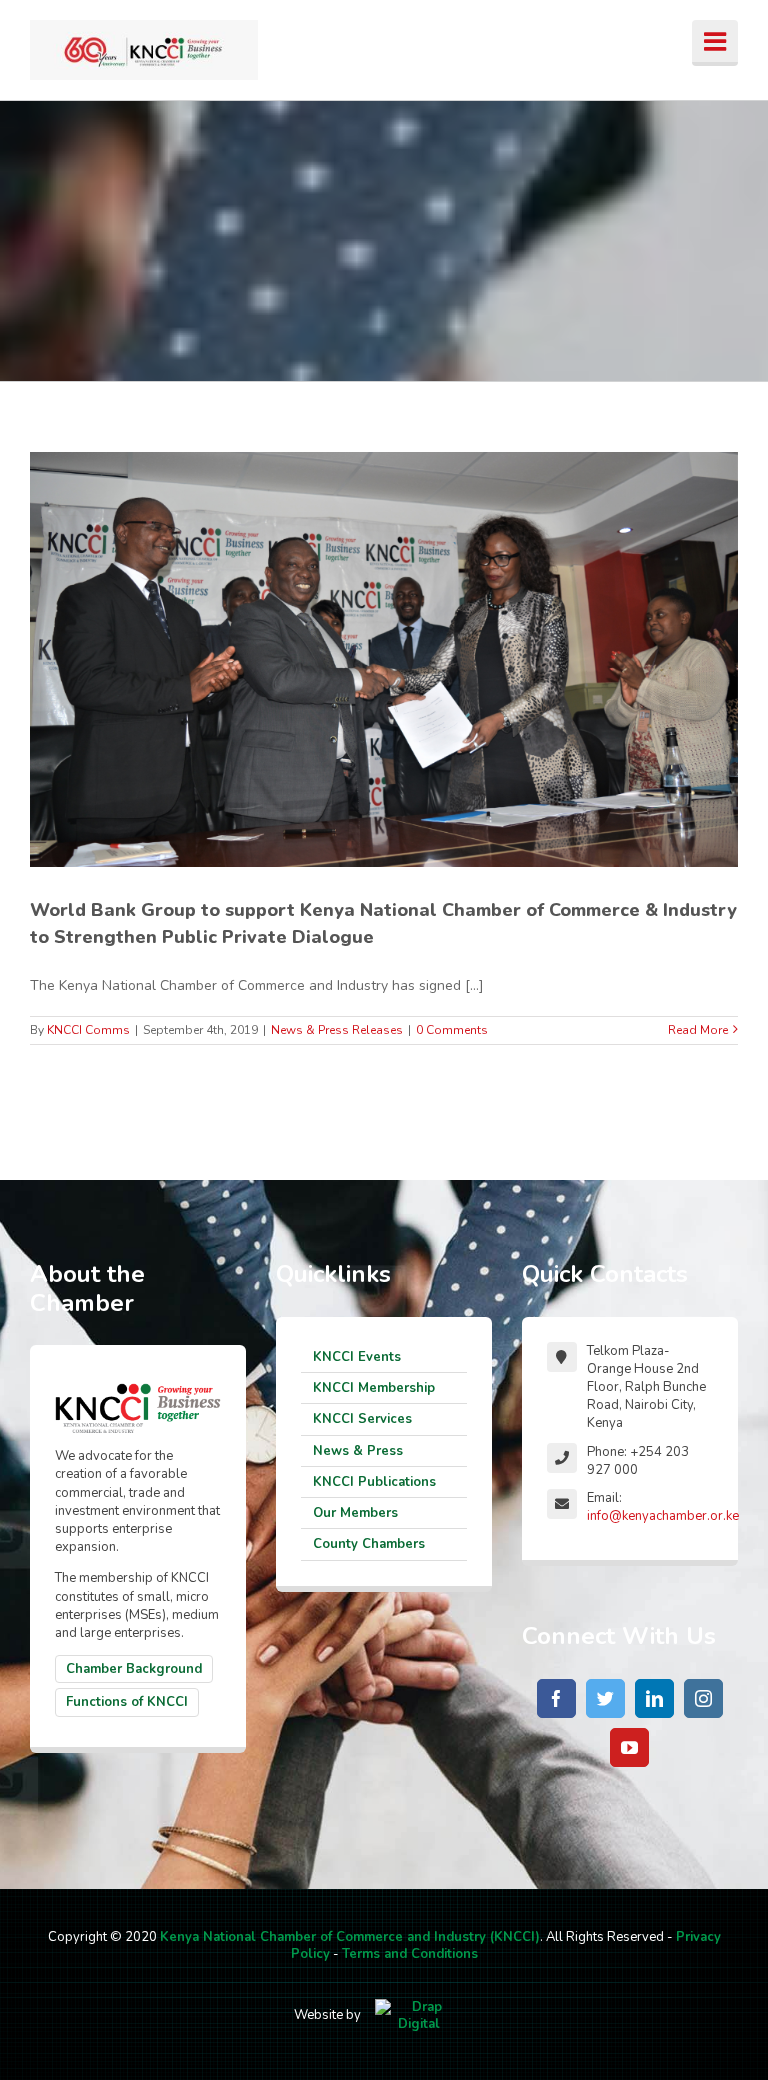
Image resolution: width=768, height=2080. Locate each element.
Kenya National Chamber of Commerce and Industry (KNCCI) (350, 1937)
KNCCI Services (362, 1419)
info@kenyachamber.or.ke (663, 1516)
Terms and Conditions (410, 1954)
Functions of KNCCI (127, 1702)
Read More (698, 1030)
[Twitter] (605, 1698)
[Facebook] (556, 1698)
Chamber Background (134, 1669)
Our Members (355, 1513)
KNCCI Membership (374, 1388)
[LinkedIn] (654, 1698)
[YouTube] (629, 1747)
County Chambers (369, 1544)
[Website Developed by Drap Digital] (419, 2016)
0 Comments (452, 1030)
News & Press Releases (337, 1030)
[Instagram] (703, 1698)
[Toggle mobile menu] (715, 43)
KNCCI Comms (88, 1030)
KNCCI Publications (374, 1482)
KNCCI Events (357, 1357)
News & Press (358, 1451)
